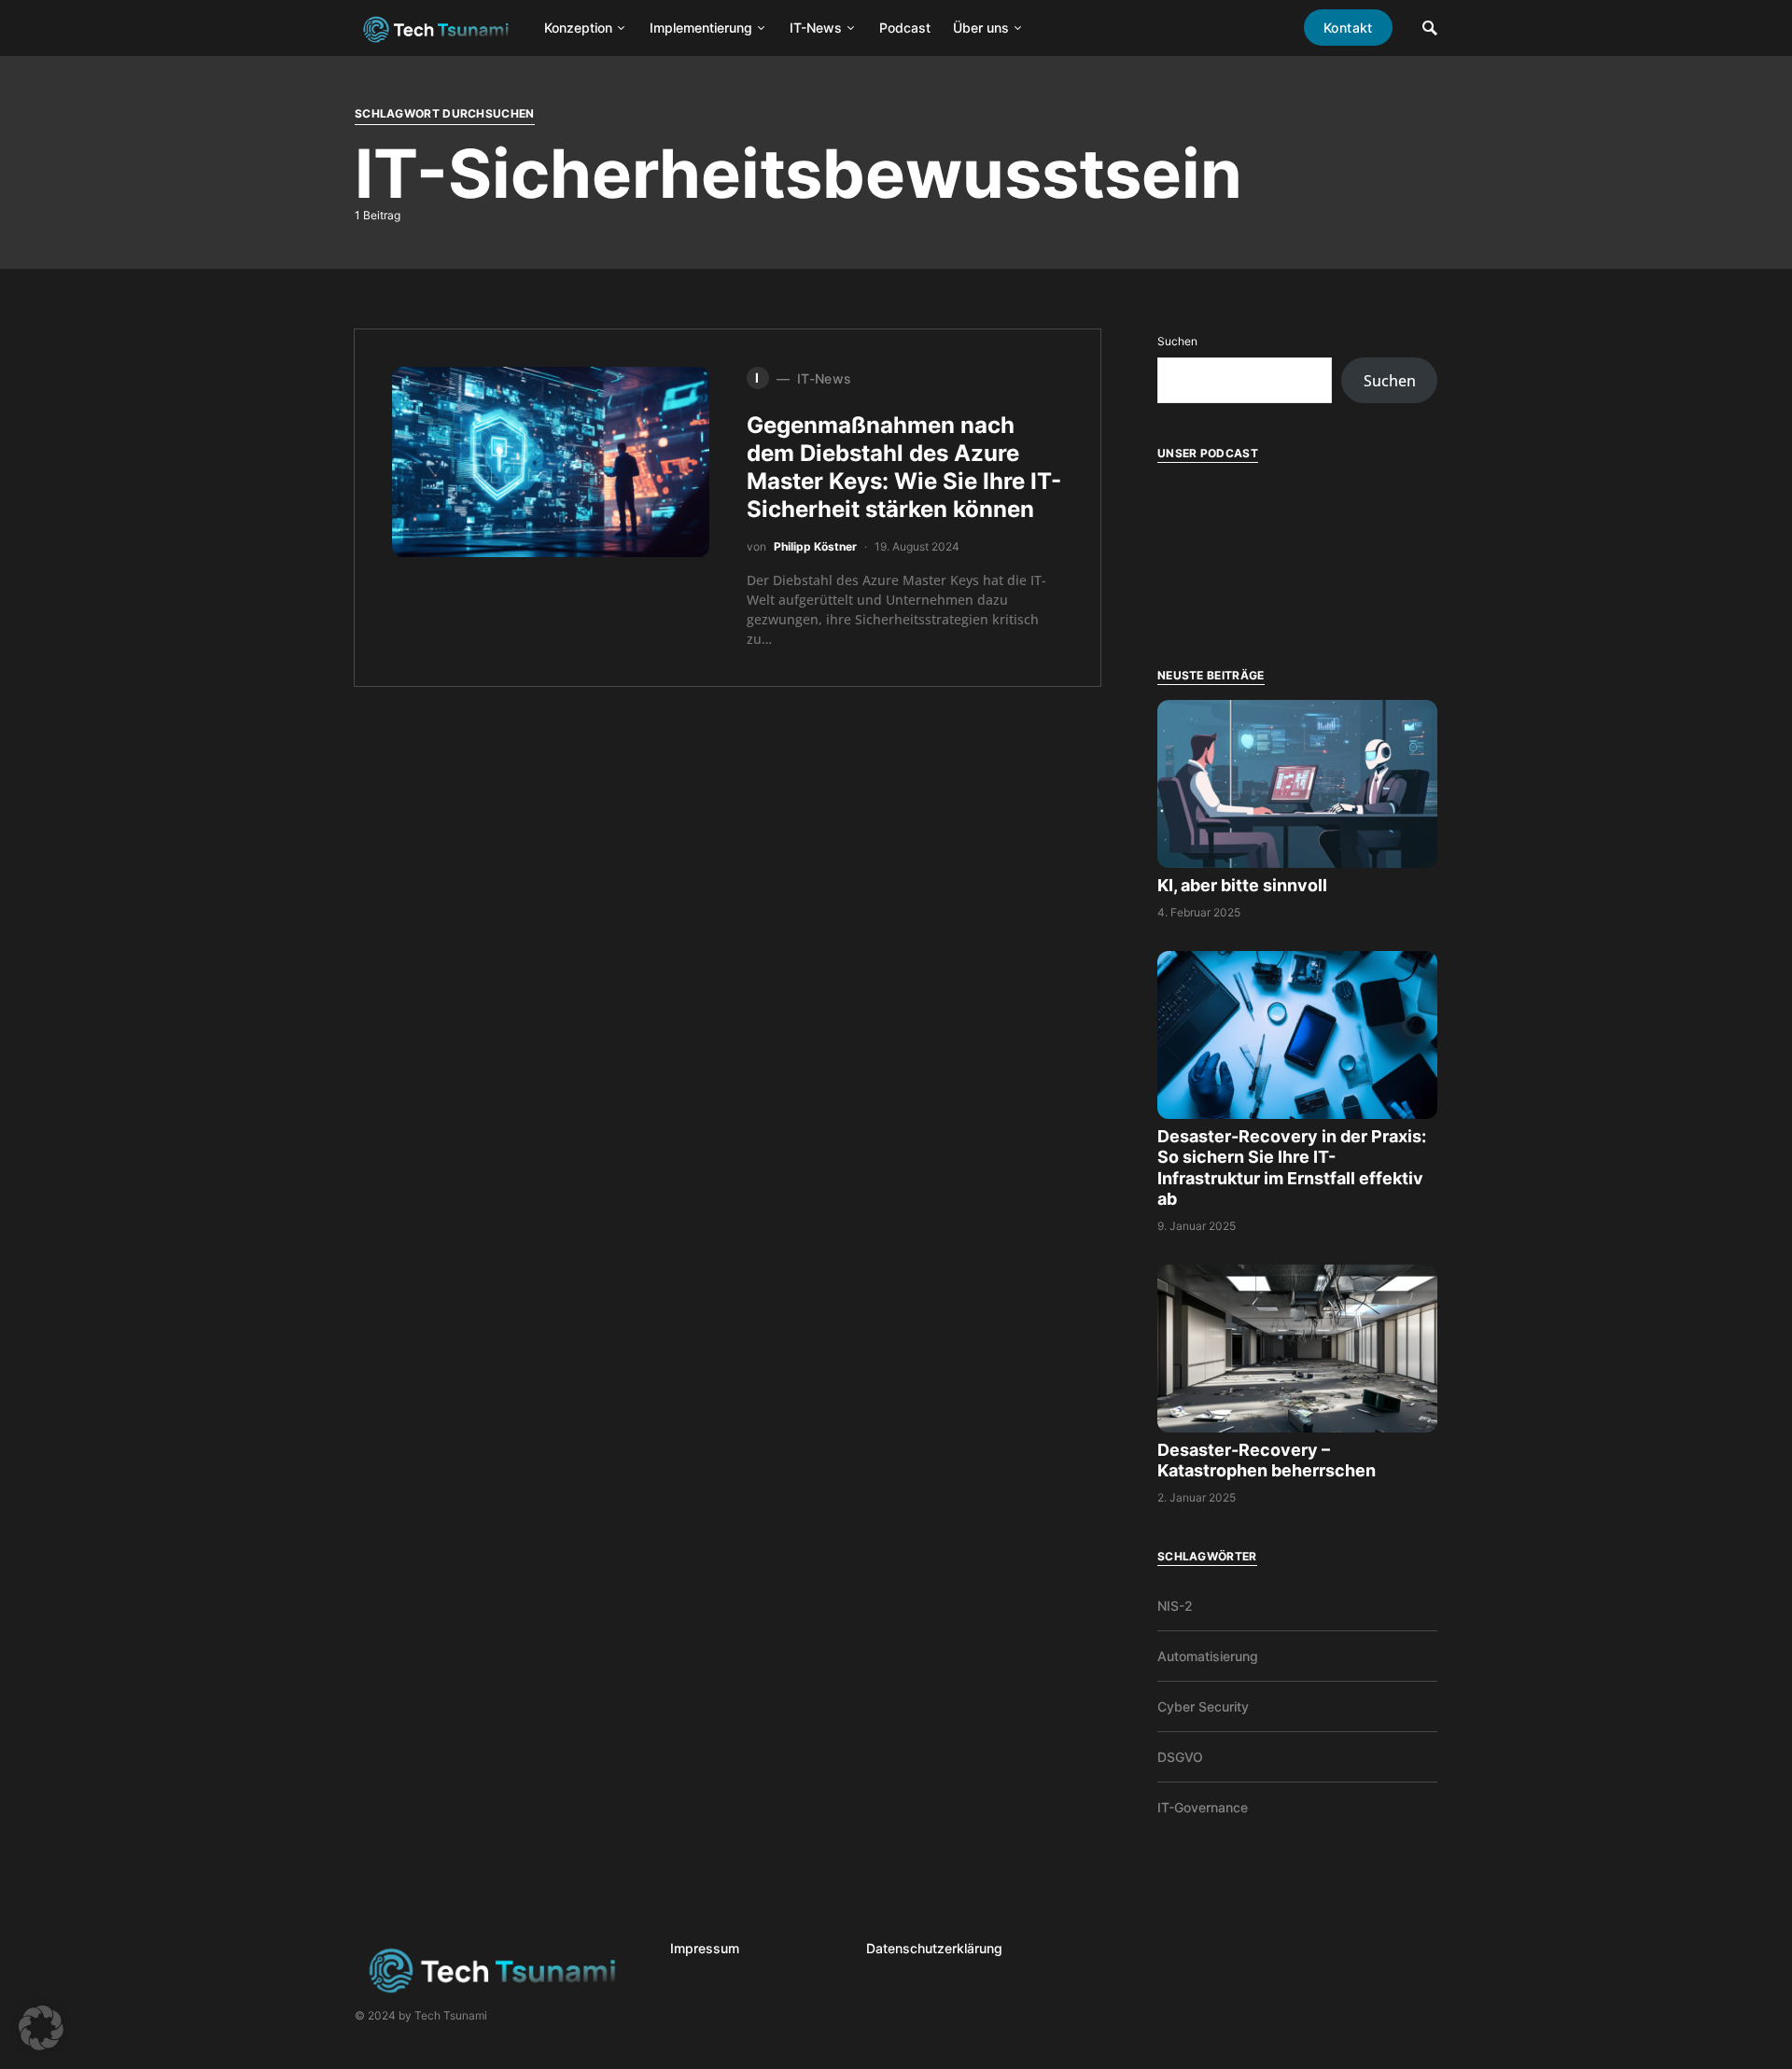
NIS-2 (1175, 1606)
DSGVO (1180, 1757)
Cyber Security (1203, 1706)
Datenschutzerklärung (934, 1948)
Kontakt (1348, 28)
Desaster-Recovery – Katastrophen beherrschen (1268, 1461)
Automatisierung (1208, 1656)
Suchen (1177, 341)
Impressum (705, 1948)
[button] (41, 2028)
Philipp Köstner (815, 546)
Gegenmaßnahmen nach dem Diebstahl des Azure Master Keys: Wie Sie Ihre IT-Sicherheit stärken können (904, 467)
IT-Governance (1203, 1807)
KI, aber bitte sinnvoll (1244, 885)
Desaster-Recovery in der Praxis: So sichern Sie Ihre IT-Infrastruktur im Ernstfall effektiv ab (1292, 1168)
